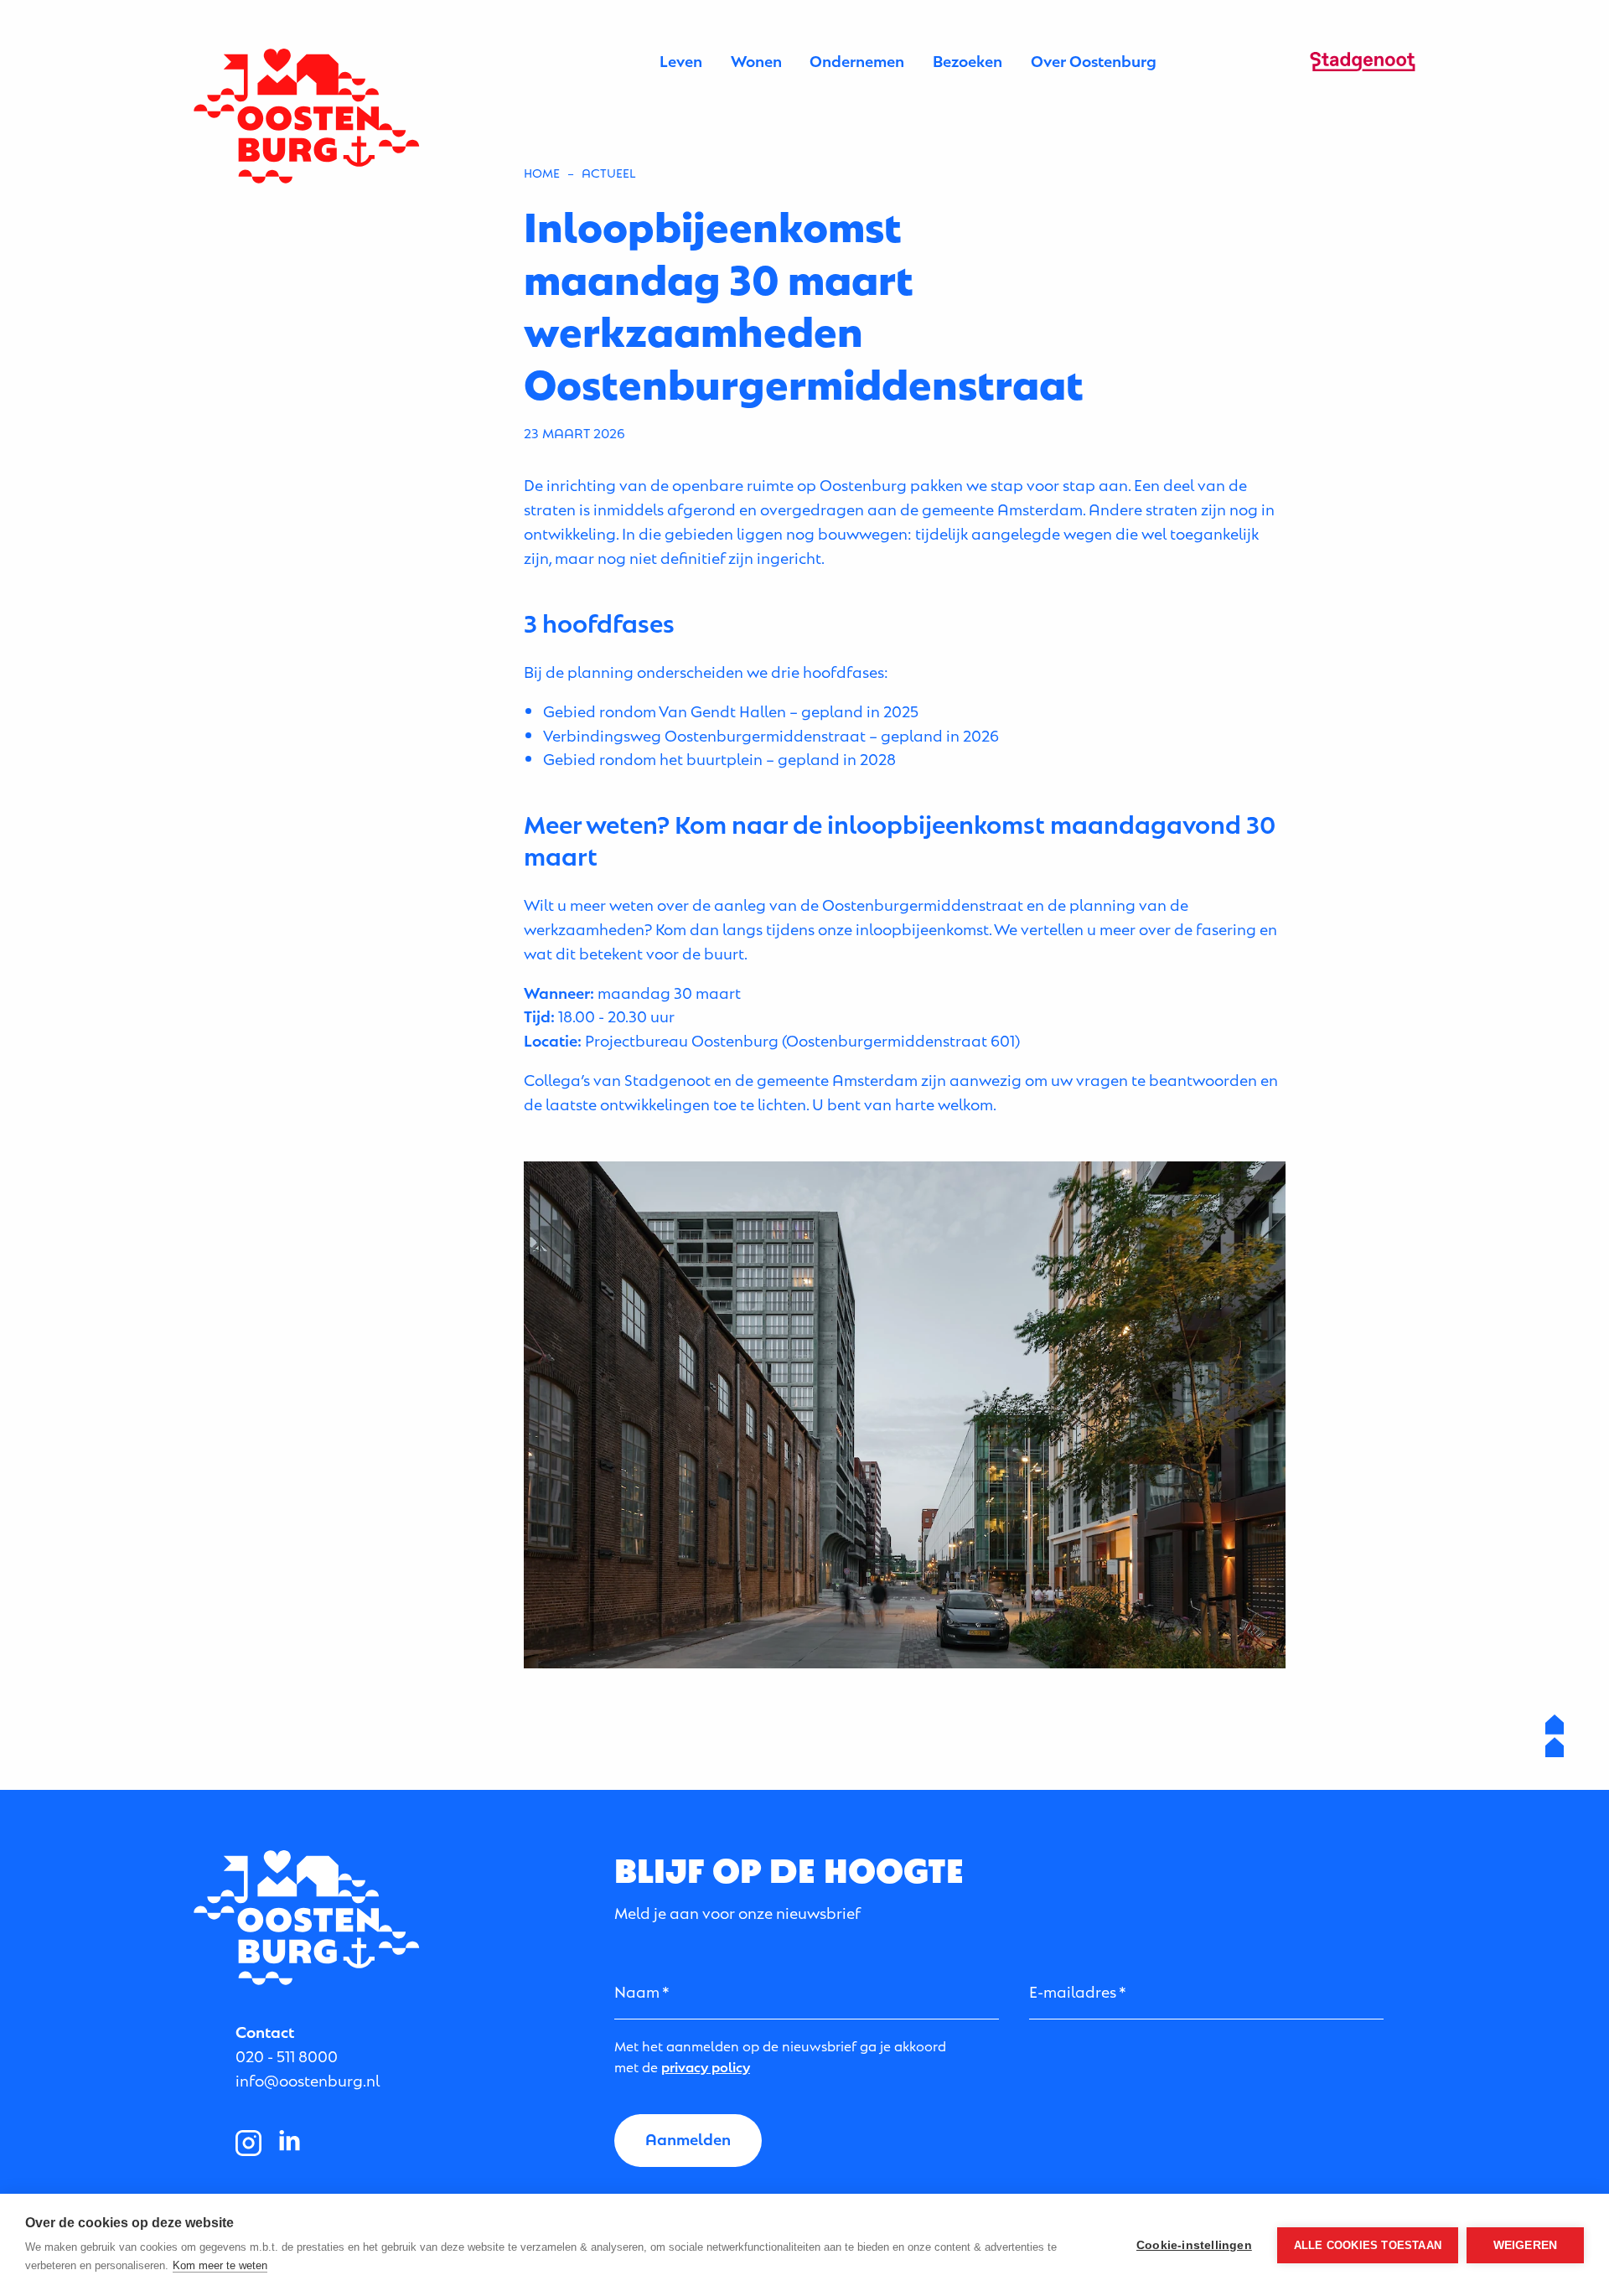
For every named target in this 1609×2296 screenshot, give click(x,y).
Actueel (609, 172)
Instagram (249, 2143)
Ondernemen (857, 60)
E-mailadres (1073, 1991)
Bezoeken (967, 60)
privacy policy (706, 2066)
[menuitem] (681, 61)
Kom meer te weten (220, 2265)
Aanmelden (688, 2138)
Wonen (756, 60)
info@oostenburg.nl (308, 2079)
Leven (681, 60)
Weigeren (1526, 2245)
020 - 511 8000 (287, 2055)
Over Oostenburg (1094, 60)
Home (542, 172)
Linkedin (290, 2143)
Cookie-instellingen (1194, 2245)
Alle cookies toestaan (1368, 2245)
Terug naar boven (1555, 1736)
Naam (637, 1991)
